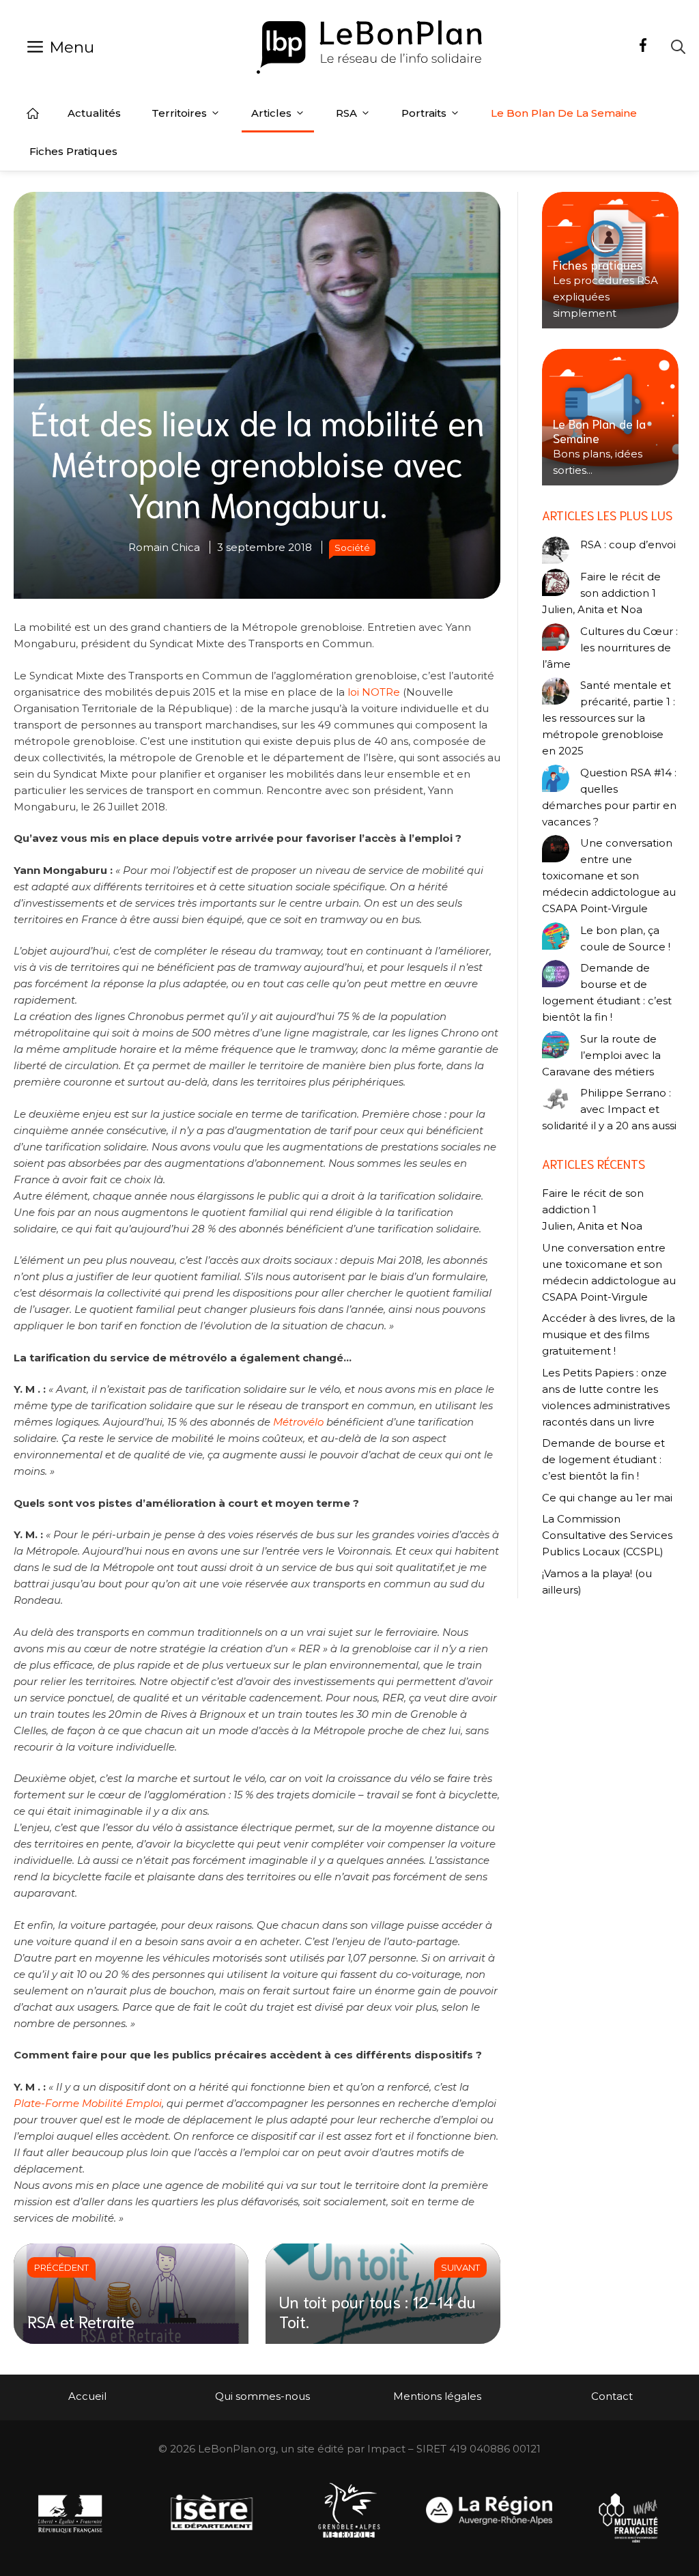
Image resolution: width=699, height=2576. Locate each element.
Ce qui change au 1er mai (607, 1498)
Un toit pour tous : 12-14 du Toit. (377, 2311)
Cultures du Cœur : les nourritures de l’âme (610, 648)
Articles (271, 113)
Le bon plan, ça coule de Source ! (625, 938)
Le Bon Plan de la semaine (564, 113)
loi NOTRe (374, 692)
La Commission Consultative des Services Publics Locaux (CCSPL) (607, 1535)
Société (352, 548)
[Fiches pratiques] (610, 260)
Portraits (424, 113)
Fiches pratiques (73, 151)
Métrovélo (298, 1422)
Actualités (94, 113)
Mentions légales (437, 2396)
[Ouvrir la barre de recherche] (678, 47)
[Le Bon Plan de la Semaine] (610, 417)
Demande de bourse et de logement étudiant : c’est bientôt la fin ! (607, 992)
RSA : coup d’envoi (628, 544)
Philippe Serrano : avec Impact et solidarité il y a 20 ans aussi (609, 1109)
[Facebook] (643, 47)
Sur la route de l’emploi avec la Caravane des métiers (601, 1055)
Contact (612, 2396)
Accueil (33, 113)
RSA (346, 113)
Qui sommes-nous (262, 2396)
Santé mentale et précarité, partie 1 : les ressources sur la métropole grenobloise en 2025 (609, 718)
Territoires (179, 113)
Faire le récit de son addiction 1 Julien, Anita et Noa (601, 593)
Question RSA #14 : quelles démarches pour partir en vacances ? (609, 797)
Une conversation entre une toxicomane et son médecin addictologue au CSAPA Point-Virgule (609, 876)
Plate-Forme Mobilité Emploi (88, 2103)
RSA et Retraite (81, 2321)
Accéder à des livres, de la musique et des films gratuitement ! (609, 1334)
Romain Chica (164, 547)
